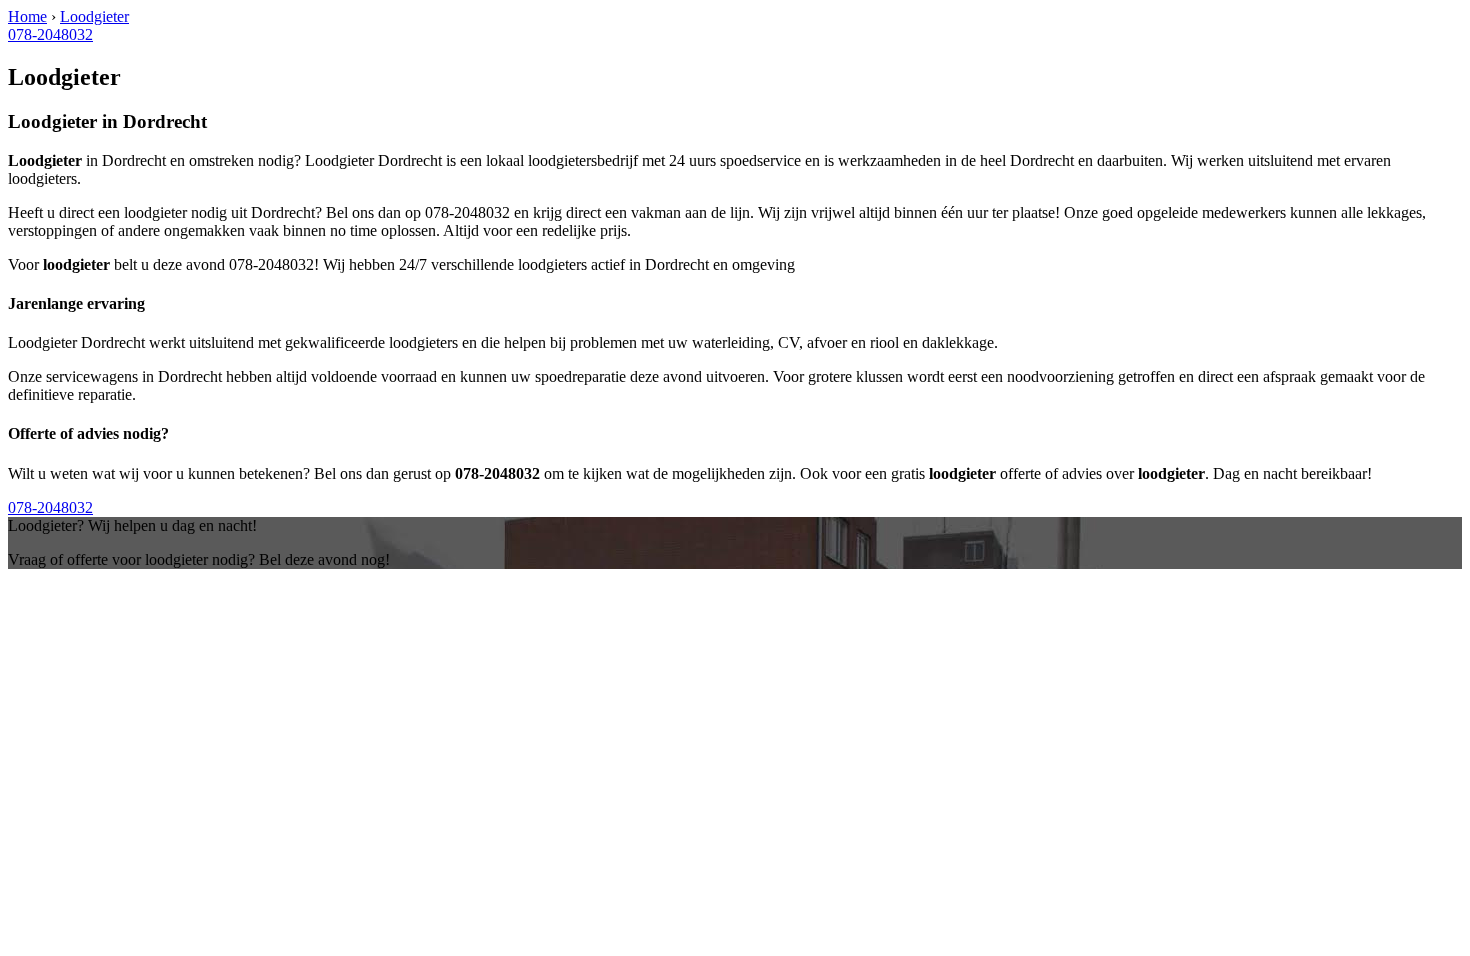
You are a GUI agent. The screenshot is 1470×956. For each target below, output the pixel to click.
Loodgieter (94, 16)
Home (27, 16)
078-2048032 (50, 34)
